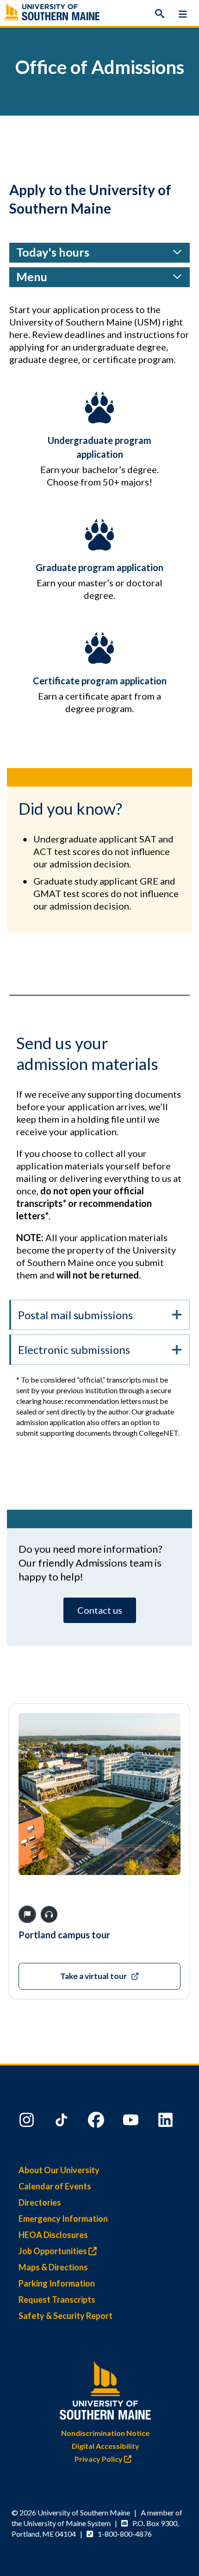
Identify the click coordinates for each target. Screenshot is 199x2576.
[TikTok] (62, 2122)
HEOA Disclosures (53, 2235)
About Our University (59, 2170)
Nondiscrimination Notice (105, 2433)
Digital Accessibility (106, 2446)
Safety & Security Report (65, 2316)
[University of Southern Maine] (106, 2388)
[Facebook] (97, 2122)
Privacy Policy (99, 2459)
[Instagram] (28, 2122)
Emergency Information (63, 2219)
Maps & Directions (53, 2267)
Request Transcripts (57, 2299)
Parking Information (57, 2283)
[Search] (160, 14)
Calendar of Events (55, 2186)
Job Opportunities (53, 2251)
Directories (40, 2202)
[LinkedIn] (167, 2122)
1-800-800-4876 (125, 2534)
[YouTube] (132, 2122)
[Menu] (183, 14)
